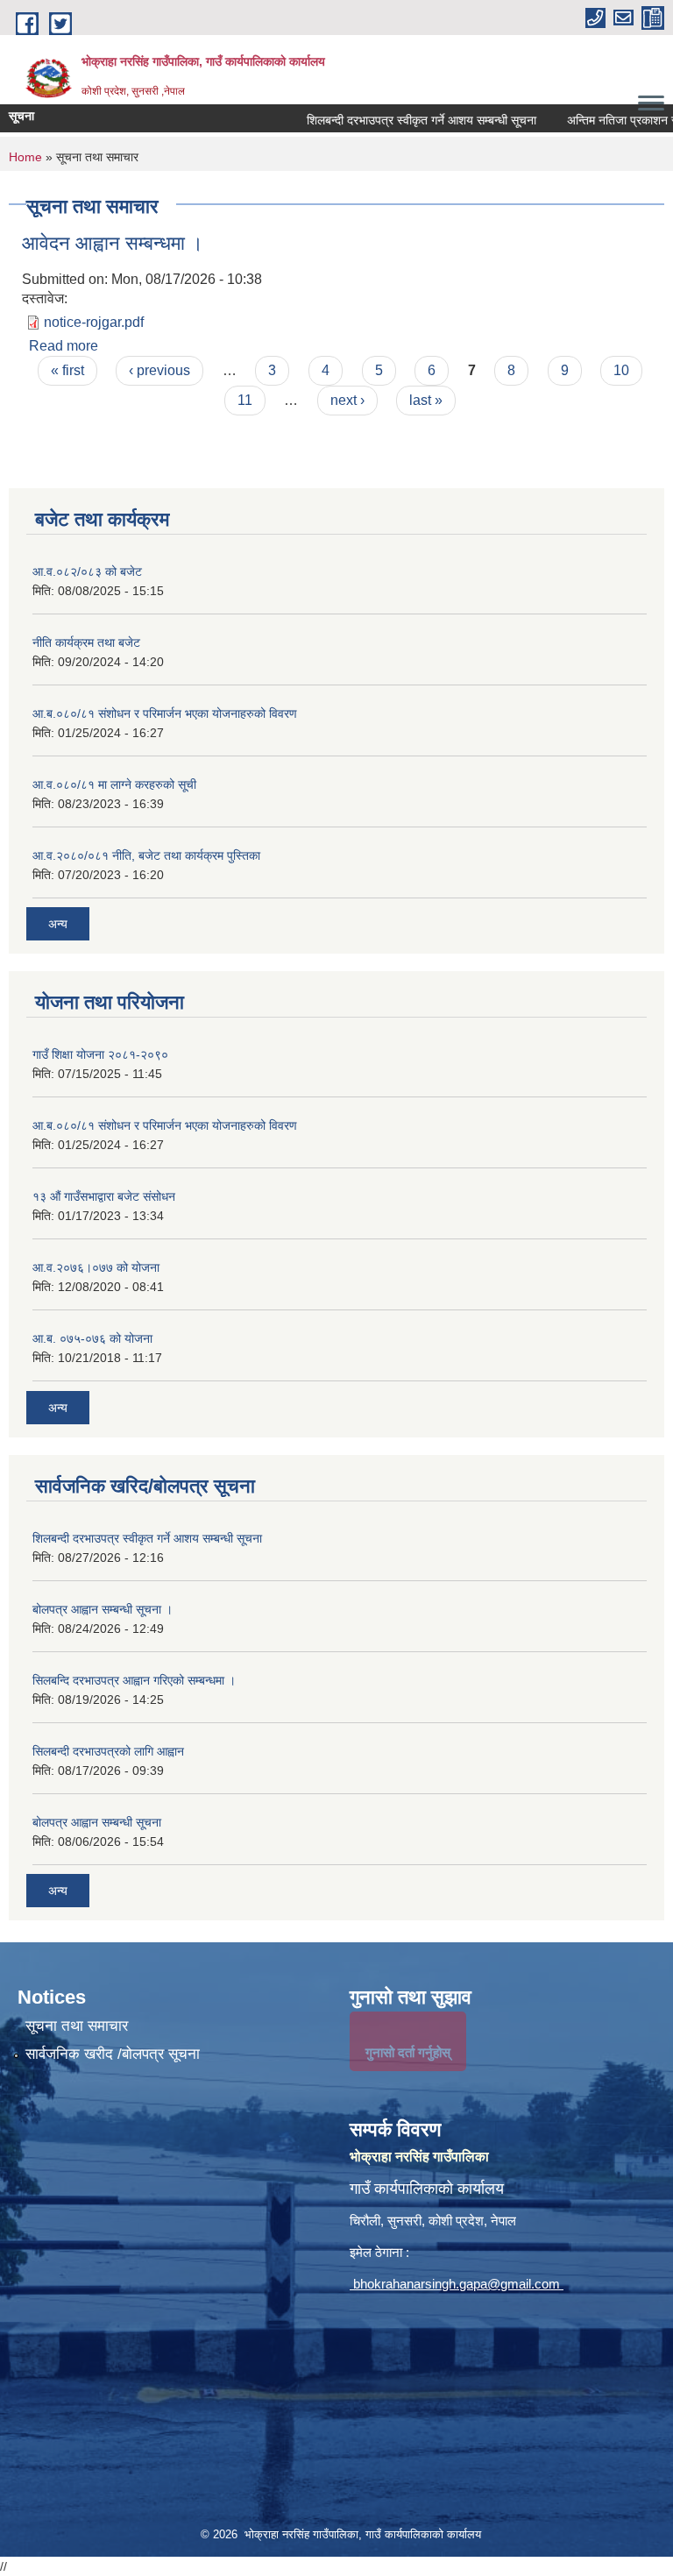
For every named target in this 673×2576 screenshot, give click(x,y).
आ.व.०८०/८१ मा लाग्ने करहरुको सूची (114, 784)
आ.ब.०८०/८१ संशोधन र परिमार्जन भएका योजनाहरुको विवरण (165, 713)
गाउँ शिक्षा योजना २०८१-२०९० (100, 1054)
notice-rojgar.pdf (94, 322)
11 (245, 400)
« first (67, 370)
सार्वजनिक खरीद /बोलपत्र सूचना (113, 2054)
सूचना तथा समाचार (77, 2026)
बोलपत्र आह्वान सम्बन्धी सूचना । (103, 1609)
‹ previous (159, 370)
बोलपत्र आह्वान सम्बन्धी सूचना (97, 1822)
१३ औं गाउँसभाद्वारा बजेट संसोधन (104, 1196)
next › (347, 400)
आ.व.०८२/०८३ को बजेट (87, 571)
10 (621, 370)
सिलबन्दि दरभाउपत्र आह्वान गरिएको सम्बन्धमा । (134, 1680)
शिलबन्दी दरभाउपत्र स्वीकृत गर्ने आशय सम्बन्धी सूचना (385, 120)
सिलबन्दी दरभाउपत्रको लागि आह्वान (108, 1751)
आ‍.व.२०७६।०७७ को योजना (96, 1267)
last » (426, 400)
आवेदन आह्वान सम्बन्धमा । (113, 243)
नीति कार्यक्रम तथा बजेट (86, 642)
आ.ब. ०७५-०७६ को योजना (92, 1338)
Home (25, 157)
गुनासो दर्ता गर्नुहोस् (408, 2052)
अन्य (58, 924)
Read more (64, 346)
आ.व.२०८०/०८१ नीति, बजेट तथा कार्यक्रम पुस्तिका (146, 855)
